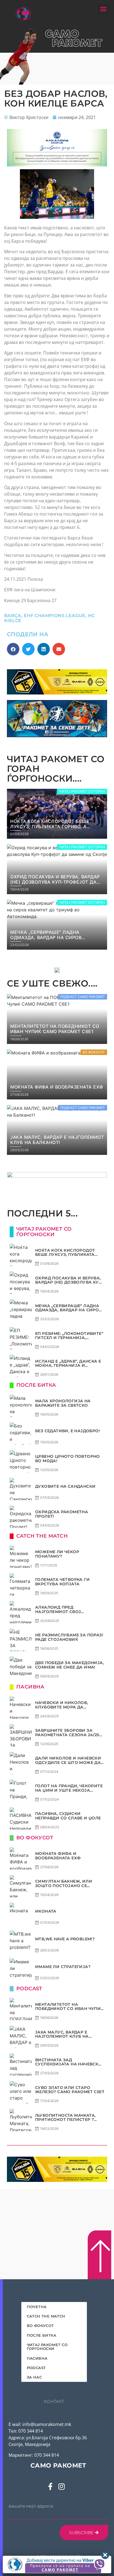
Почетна (37, 2307)
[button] (103, 9)
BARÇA (13, 616)
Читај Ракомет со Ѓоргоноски (47, 2347)
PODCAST (36, 2368)
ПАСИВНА (37, 2358)
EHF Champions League (55, 616)
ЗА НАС (34, 2377)
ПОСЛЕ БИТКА (42, 2335)
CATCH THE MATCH (46, 2316)
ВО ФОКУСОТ (40, 2326)
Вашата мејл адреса (31, 2506)
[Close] (105, 2555)
